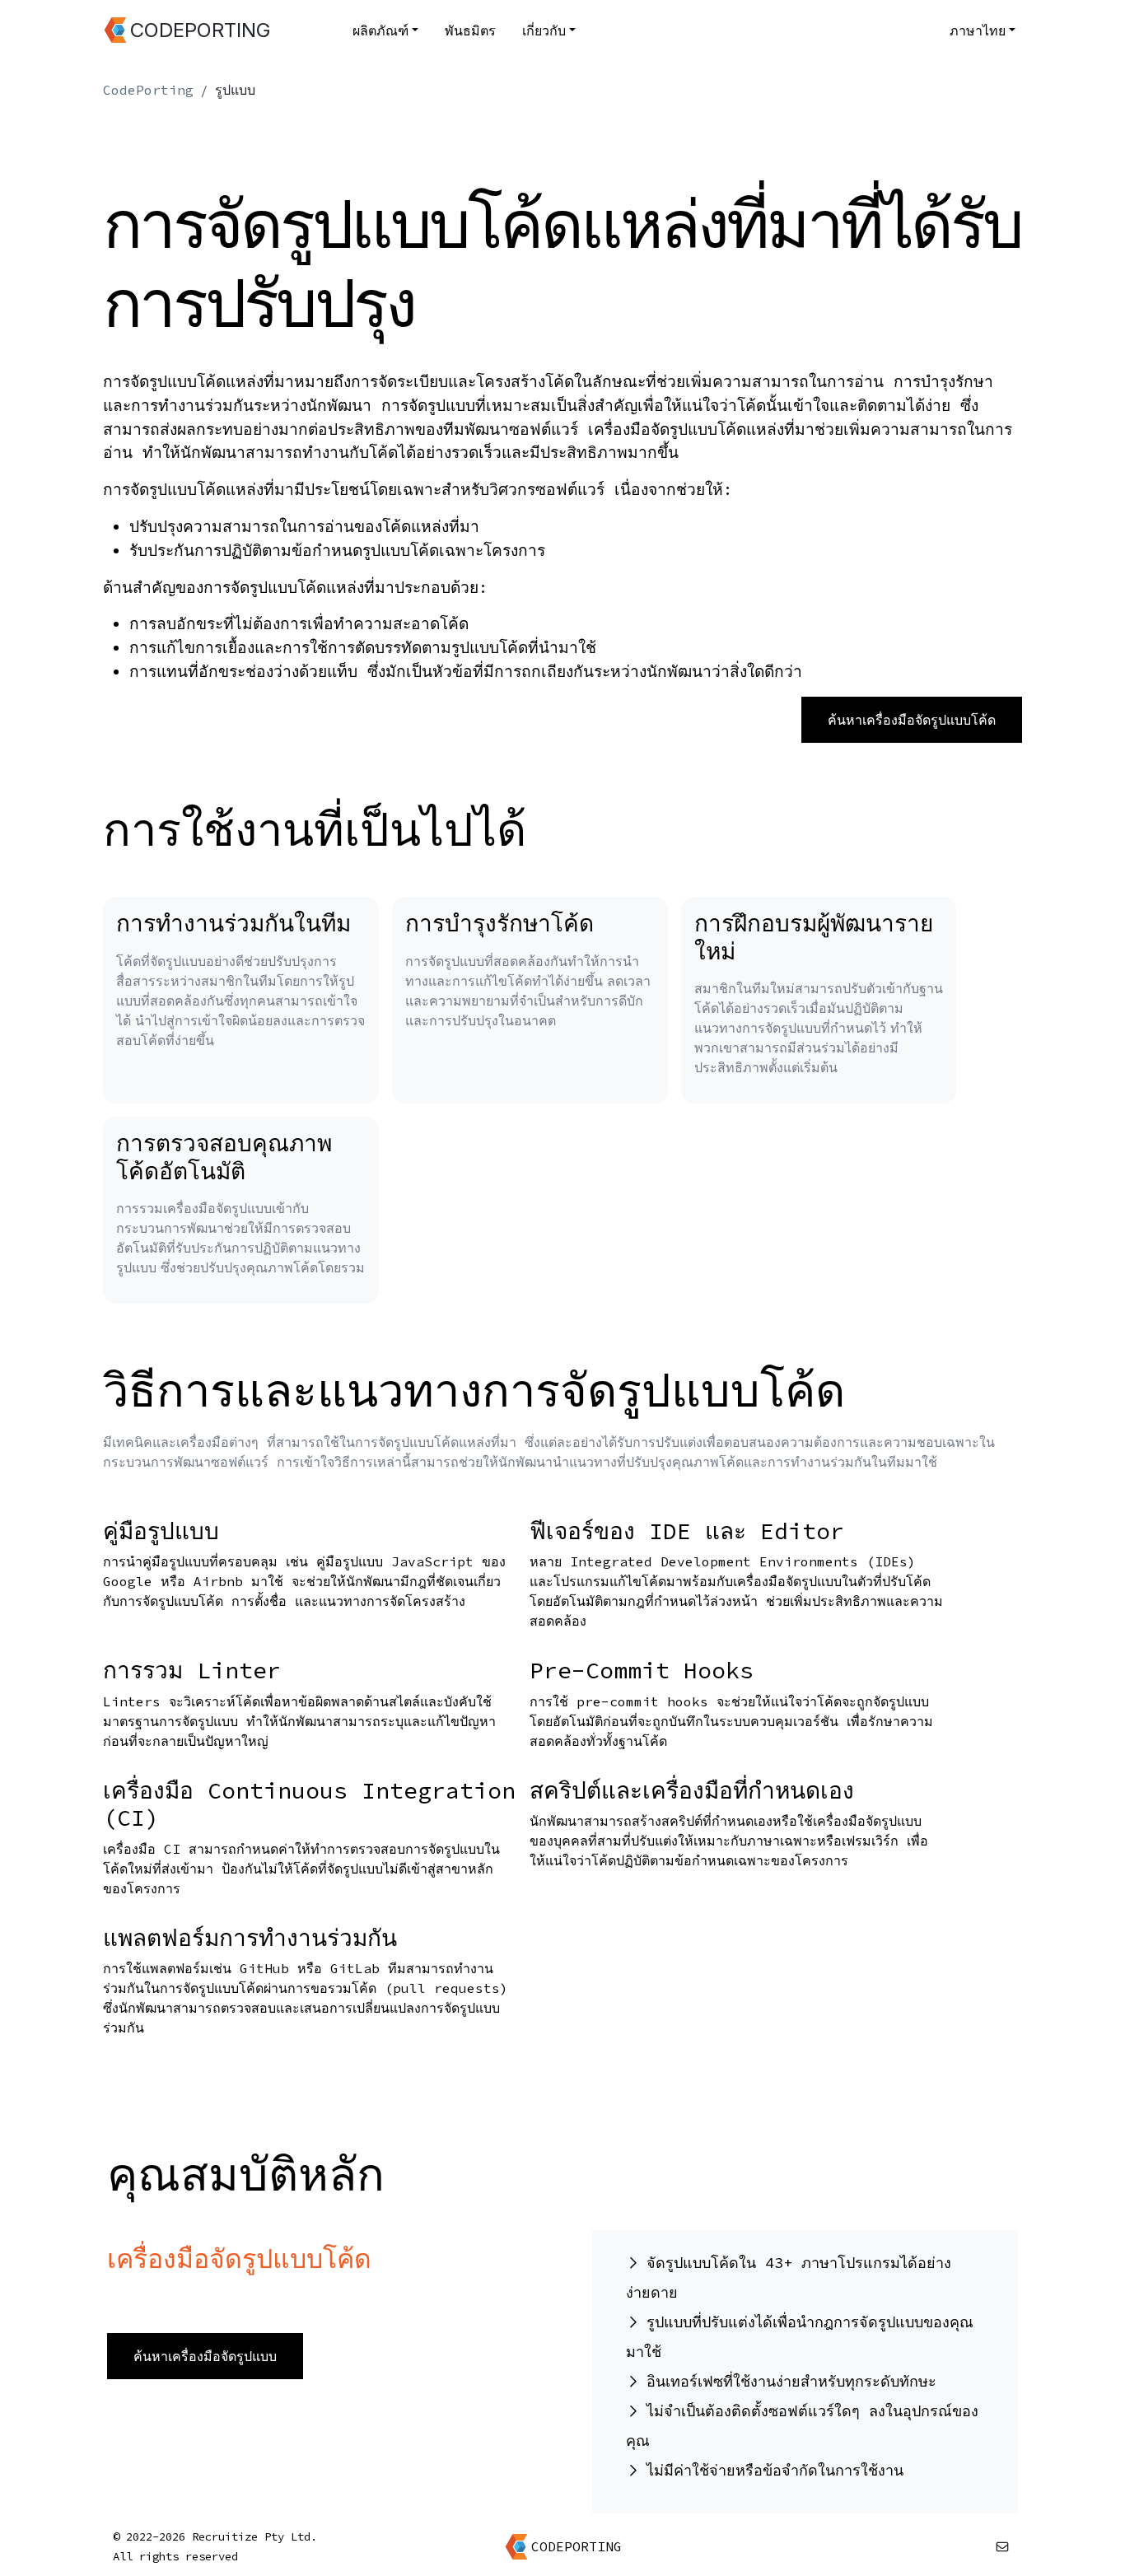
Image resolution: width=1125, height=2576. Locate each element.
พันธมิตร (470, 30)
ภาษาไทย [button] (978, 30)
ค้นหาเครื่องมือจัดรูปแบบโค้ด (912, 720)
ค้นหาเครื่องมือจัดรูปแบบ (205, 2356)
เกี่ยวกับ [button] (544, 30)
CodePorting (148, 90)
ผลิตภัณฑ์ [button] (380, 30)
